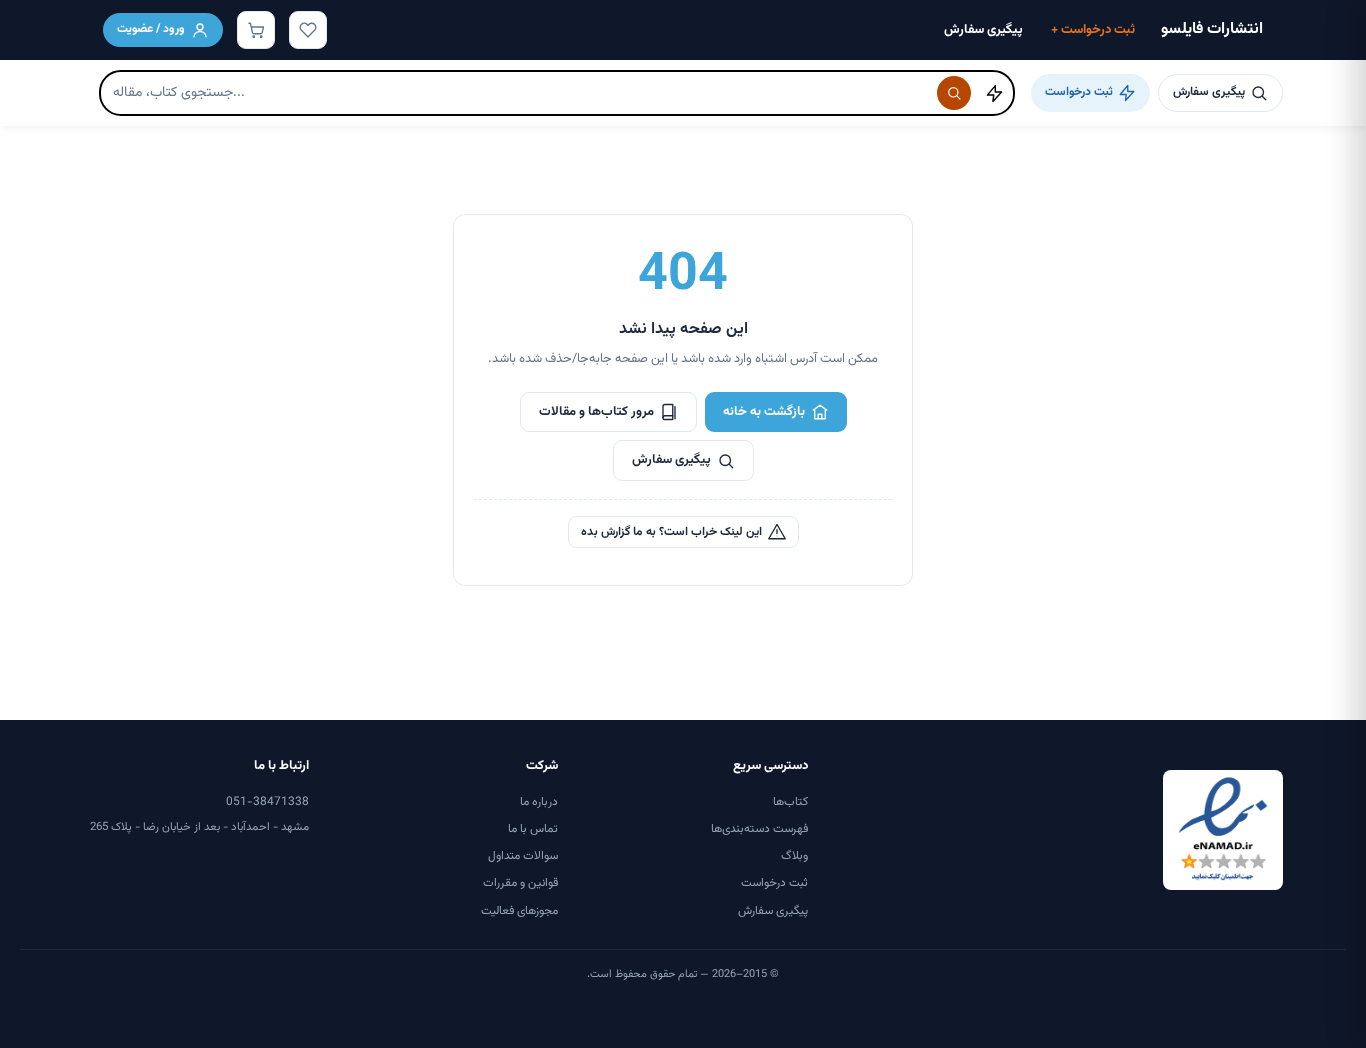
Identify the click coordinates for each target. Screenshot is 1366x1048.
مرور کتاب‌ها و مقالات (596, 412)
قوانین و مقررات (520, 883)
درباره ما (539, 802)
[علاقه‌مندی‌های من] (308, 30)
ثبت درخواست (1093, 30)
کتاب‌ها (790, 802)
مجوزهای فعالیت (519, 911)
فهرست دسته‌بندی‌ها (759, 829)
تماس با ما (533, 829)
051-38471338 (267, 802)
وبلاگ (794, 856)
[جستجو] (954, 93)
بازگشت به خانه (764, 412)
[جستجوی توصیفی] (994, 93)
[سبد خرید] (256, 30)
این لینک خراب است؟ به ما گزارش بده (671, 532)
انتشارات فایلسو (1212, 29)
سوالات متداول (523, 856)
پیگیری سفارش (983, 30)
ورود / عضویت (151, 29)
